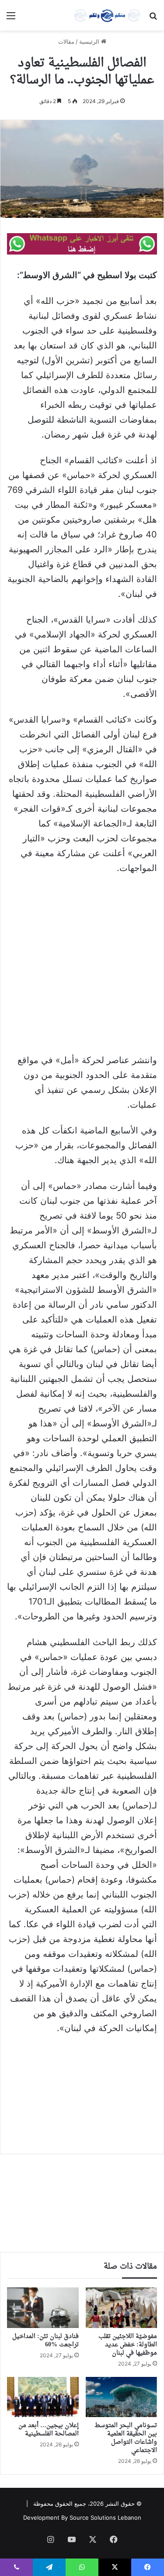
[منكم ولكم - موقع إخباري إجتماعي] (107, 15)
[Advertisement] (82, 968)
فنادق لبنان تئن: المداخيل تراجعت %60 (45, 2341)
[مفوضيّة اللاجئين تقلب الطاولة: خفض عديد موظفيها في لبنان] (122, 2307)
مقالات (66, 41)
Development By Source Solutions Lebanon (82, 2517)
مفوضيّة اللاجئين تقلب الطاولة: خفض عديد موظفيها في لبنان (128, 2345)
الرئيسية (90, 41)
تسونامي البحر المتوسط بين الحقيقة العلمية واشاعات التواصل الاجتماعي (126, 2438)
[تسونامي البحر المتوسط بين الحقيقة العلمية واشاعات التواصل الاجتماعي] (122, 2397)
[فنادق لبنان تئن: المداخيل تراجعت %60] (43, 2307)
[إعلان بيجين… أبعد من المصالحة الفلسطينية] (43, 2397)
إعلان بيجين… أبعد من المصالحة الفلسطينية (49, 2430)
